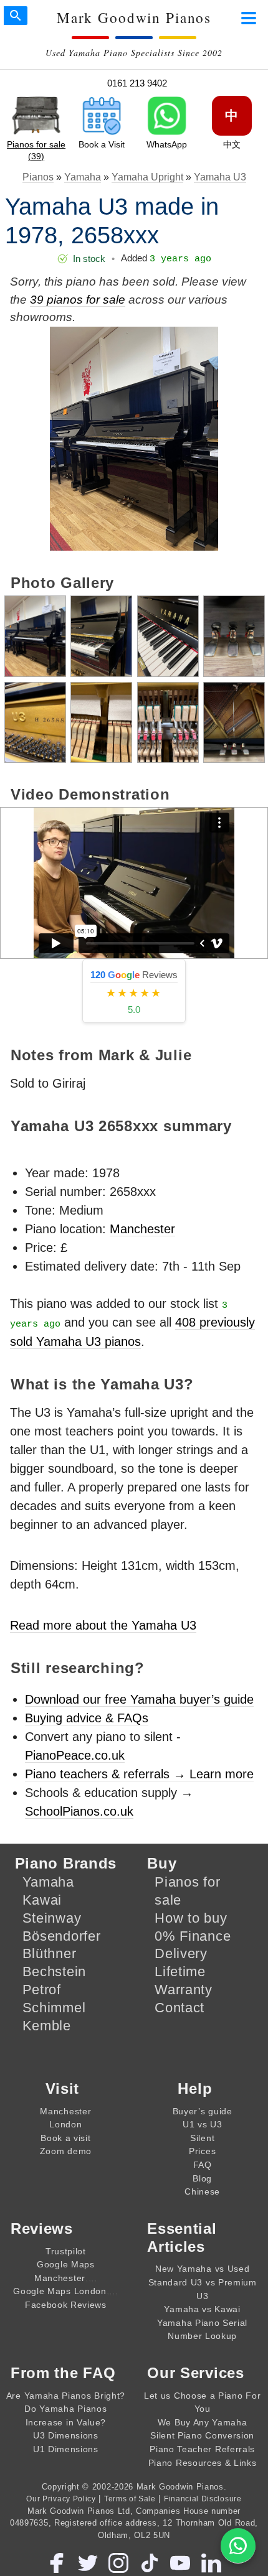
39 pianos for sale (78, 300)
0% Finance (193, 1936)
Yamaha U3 (220, 177)
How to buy (191, 1918)
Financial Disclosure (203, 2499)
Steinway (52, 1918)
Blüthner (50, 1953)
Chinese (202, 2191)
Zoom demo (66, 2151)
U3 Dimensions (66, 2435)
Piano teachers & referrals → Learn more (139, 1774)
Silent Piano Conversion (202, 2435)
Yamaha (83, 177)
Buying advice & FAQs (87, 1718)
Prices (202, 2151)
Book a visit (65, 2138)
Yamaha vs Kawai (202, 2309)
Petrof (42, 1990)
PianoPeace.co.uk (75, 1755)
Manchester (142, 1229)
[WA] (238, 2546)
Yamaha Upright (147, 177)
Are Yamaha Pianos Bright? (66, 2396)
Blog (202, 2178)
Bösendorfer (62, 1936)
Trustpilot (66, 2251)
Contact (179, 2008)
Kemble (47, 2026)
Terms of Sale (130, 2499)
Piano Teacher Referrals (202, 2449)
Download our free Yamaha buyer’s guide (139, 1699)
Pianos (38, 177)
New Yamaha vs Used (202, 2269)
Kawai (42, 1900)
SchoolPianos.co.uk (79, 1811)
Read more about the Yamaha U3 (103, 1625)
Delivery (181, 1953)
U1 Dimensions (66, 2449)
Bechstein (54, 1972)
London (65, 2124)
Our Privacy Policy (61, 2499)
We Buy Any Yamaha (203, 2422)
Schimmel (54, 2008)
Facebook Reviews (66, 2305)
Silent (202, 2138)
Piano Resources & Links (203, 2463)
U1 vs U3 (203, 2124)
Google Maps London (60, 2291)
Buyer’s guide (203, 2111)
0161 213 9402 (137, 83)
